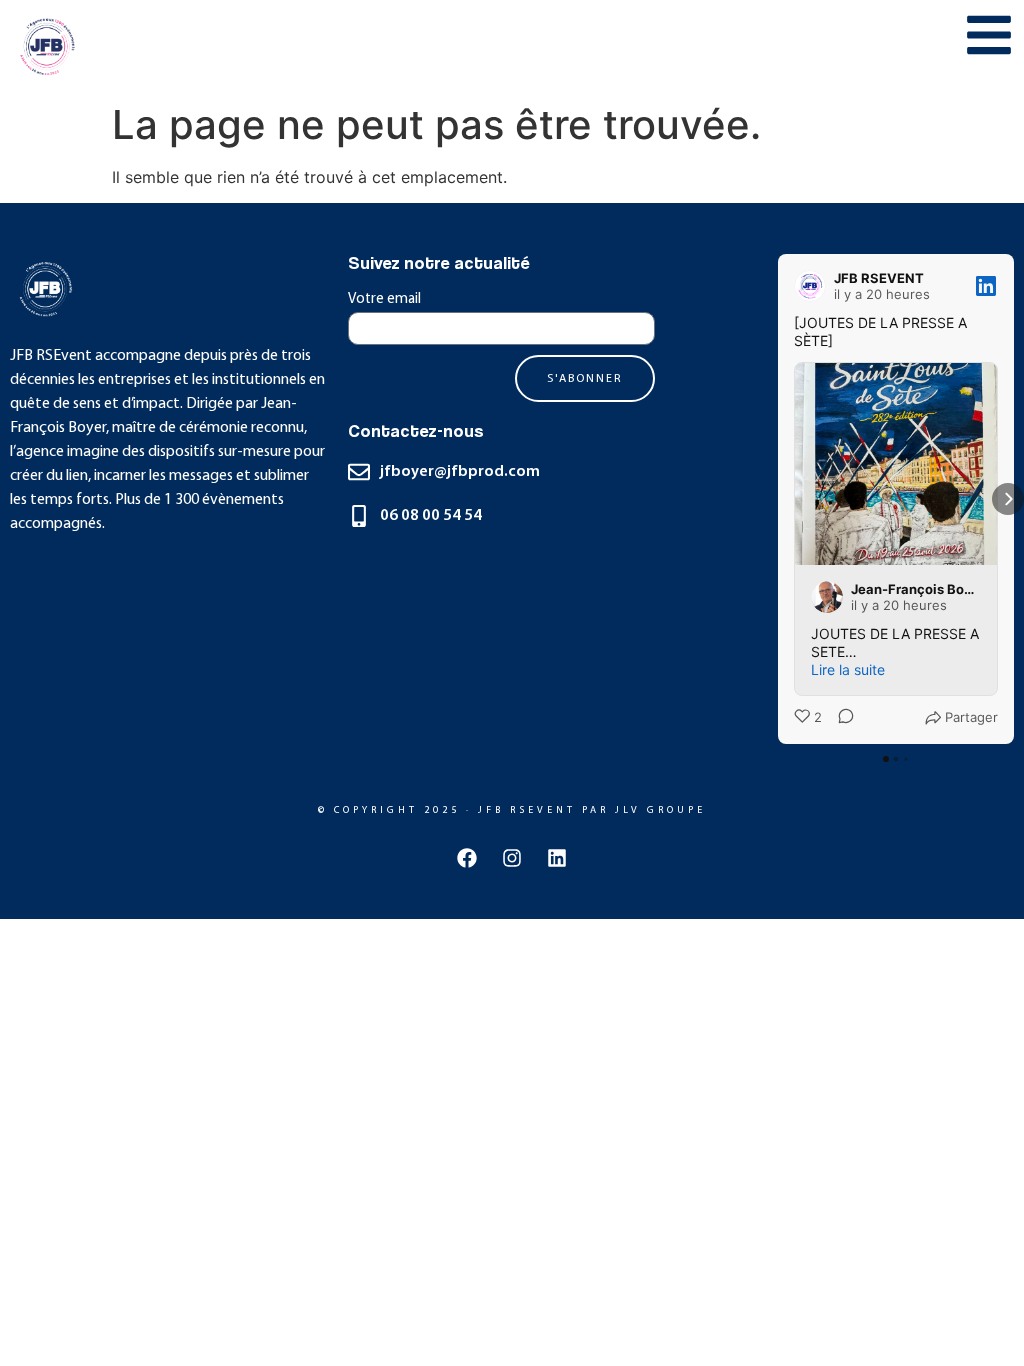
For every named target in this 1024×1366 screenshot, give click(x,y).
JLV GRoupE (660, 810)
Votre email (384, 299)
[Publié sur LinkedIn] (986, 286)
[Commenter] (840, 718)
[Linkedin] (557, 858)
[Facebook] (467, 858)
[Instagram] (512, 858)
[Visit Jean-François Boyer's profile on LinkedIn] (831, 597)
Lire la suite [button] (848, 669)
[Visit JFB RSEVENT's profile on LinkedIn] (814, 286)
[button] (778, 499)
